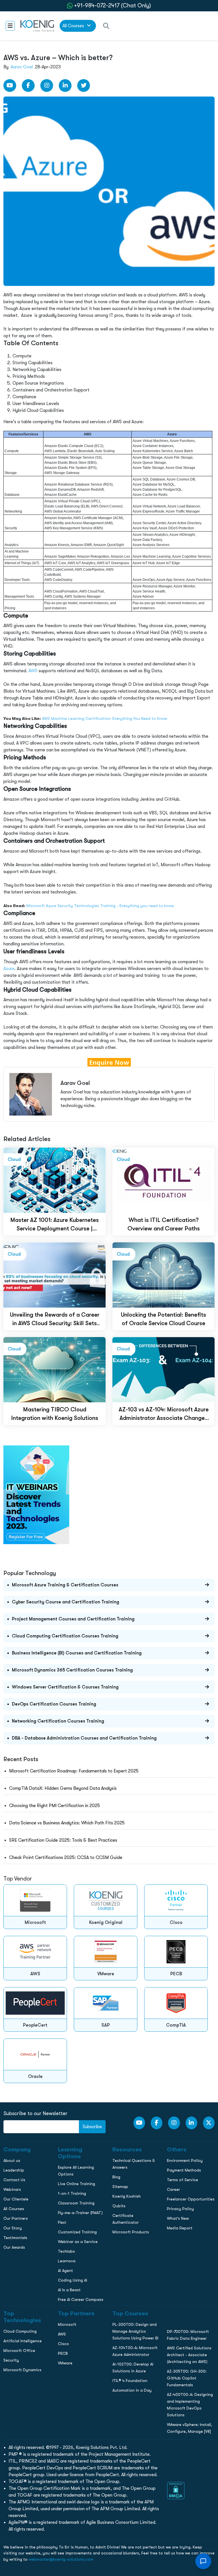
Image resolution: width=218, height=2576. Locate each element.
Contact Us (14, 416)
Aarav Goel (22, 67)
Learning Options (19, 404)
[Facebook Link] (28, 86)
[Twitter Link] (84, 86)
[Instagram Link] (47, 86)
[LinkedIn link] (65, 86)
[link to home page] (37, 26)
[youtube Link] (10, 86)
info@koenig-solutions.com (113, 468)
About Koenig (15, 380)
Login (109, 490)
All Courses (74, 26)
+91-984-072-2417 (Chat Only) (113, 6)
